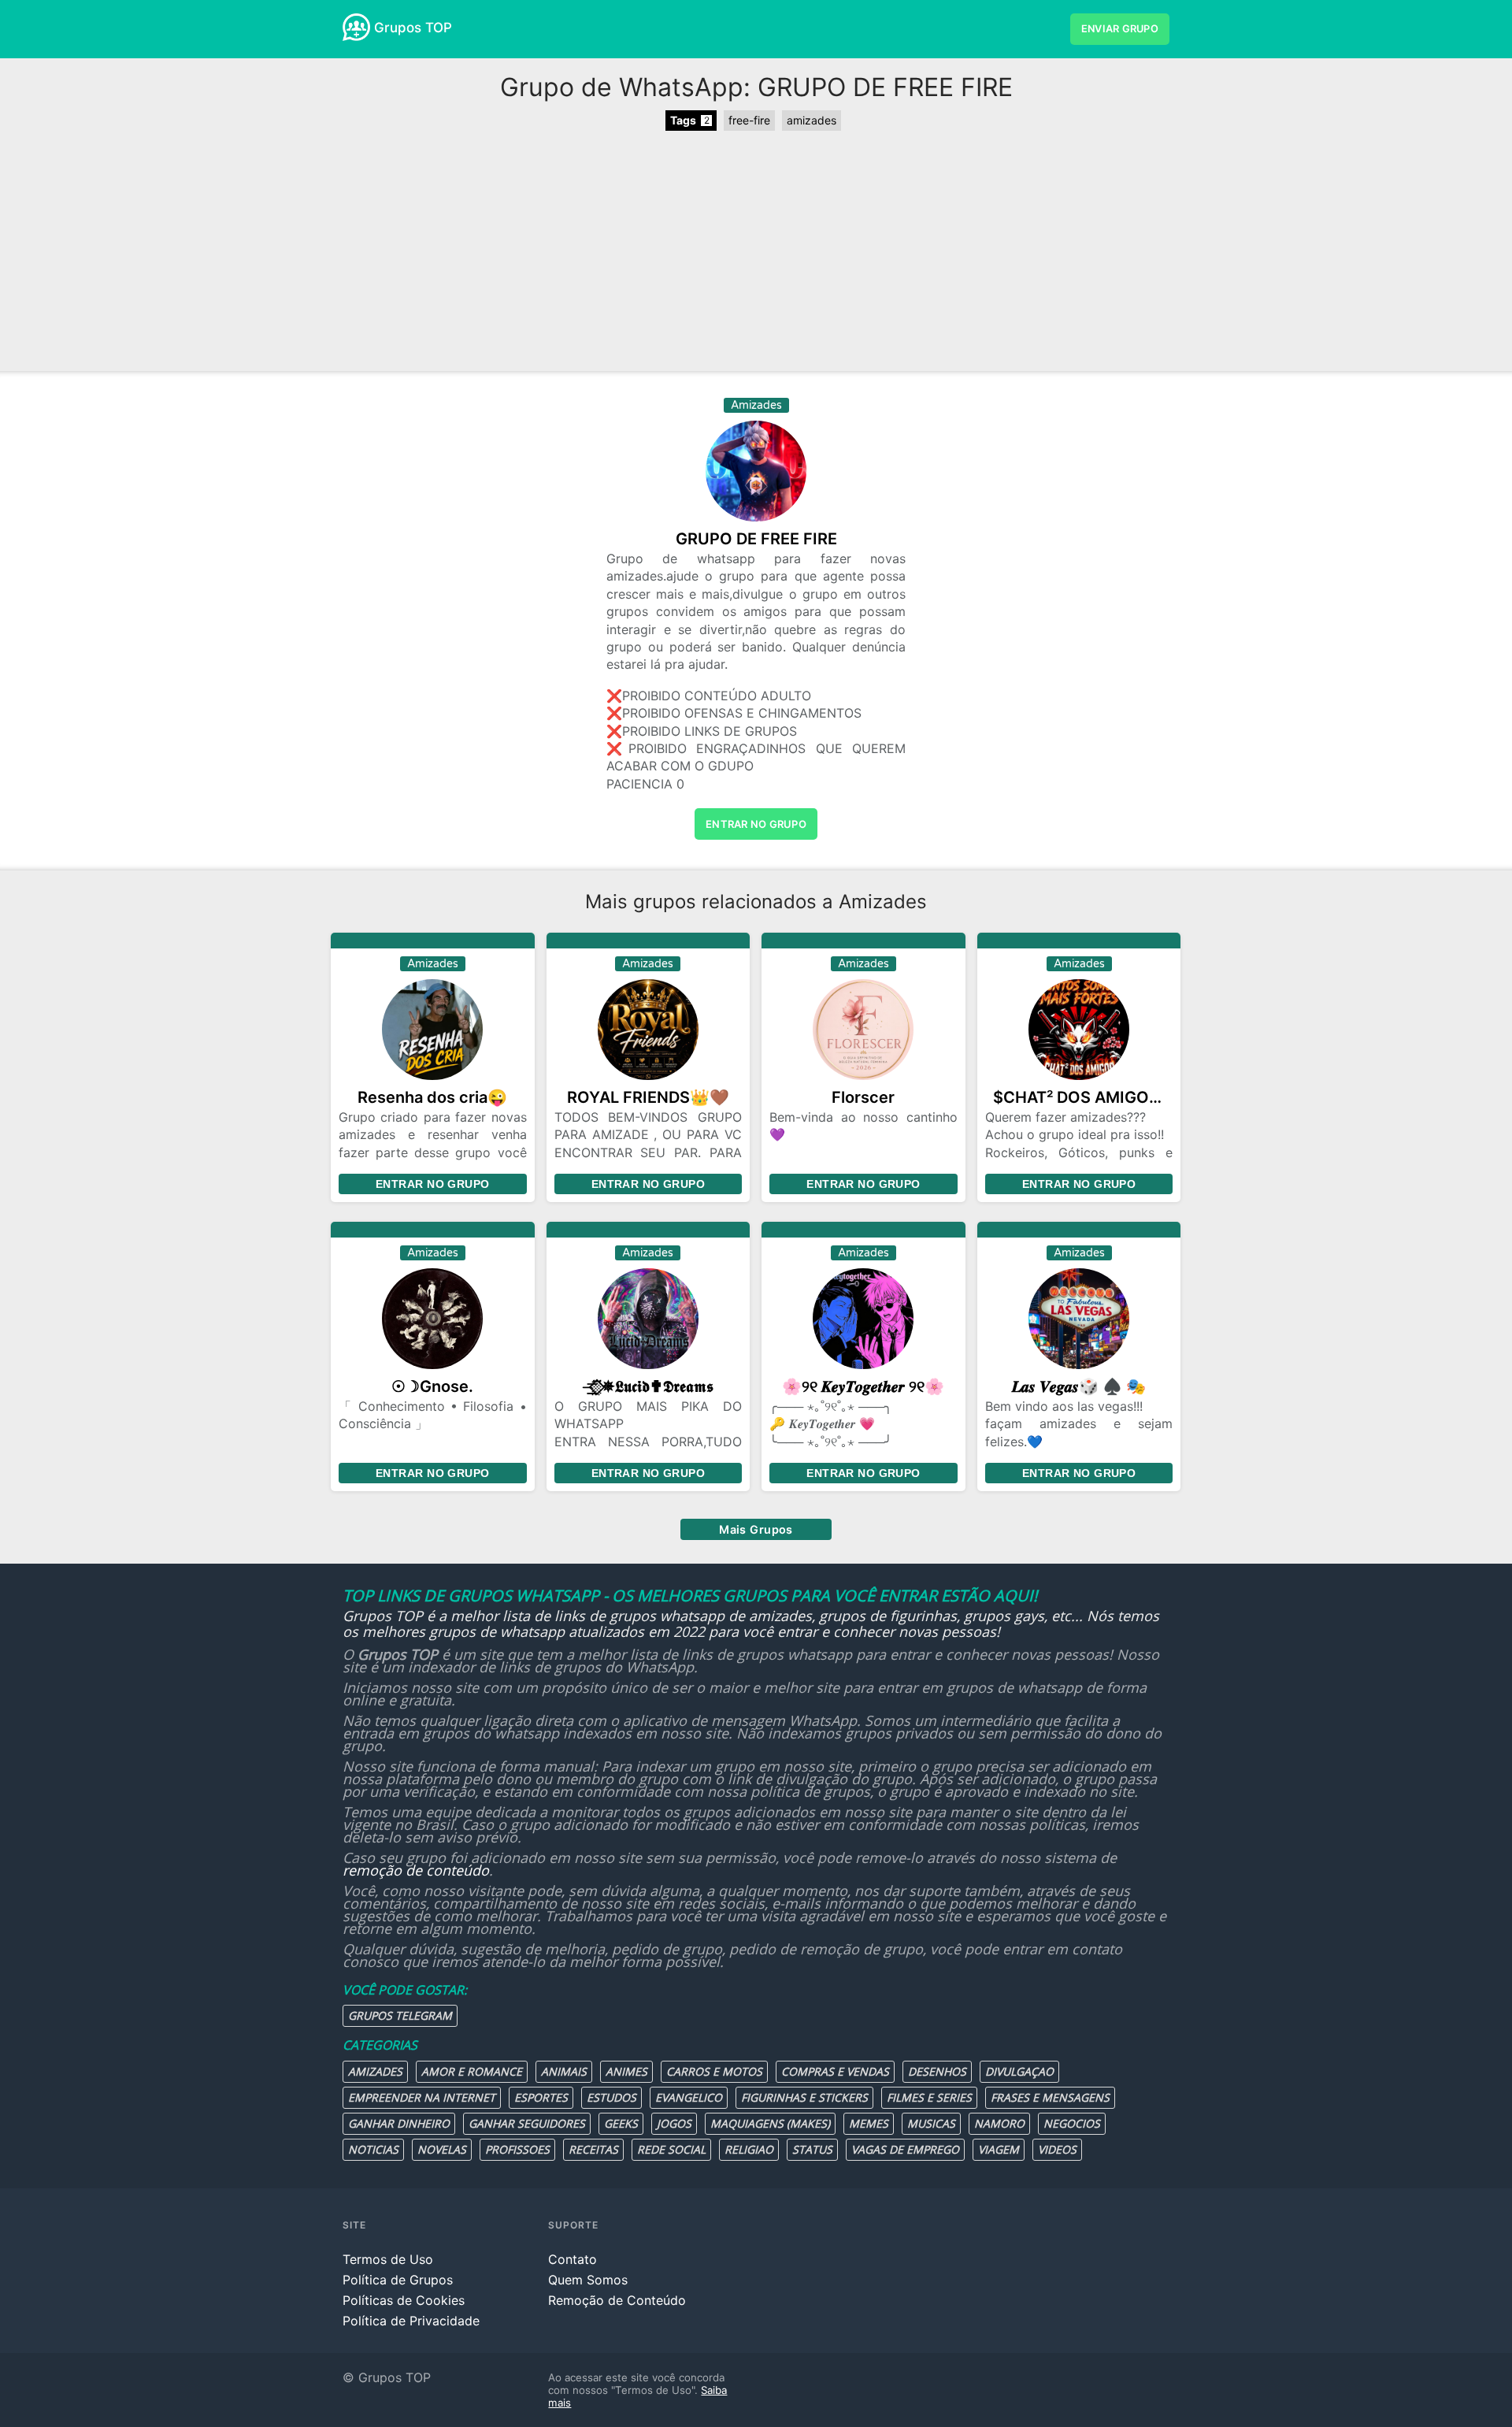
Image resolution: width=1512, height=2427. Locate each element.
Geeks (621, 2123)
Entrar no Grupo (432, 1184)
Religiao (749, 2149)
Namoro (999, 2123)
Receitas (593, 2149)
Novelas (442, 2149)
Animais (564, 2071)
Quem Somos (588, 2280)
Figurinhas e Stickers (804, 2097)
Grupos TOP (413, 28)
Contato (573, 2259)
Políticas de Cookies (404, 2300)
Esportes (541, 2097)
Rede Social (671, 2149)
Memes (869, 2123)
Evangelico (689, 2097)
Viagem (999, 2149)
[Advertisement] (756, 253)
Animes (626, 2071)
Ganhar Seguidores (527, 2123)
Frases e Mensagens (1050, 2097)
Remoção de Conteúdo (617, 2300)
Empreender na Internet (422, 2097)
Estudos (611, 2097)
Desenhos (937, 2071)
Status (812, 2149)
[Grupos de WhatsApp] (356, 27)
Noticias (373, 2149)
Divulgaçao (1019, 2071)
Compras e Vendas (835, 2071)
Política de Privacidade (411, 2321)
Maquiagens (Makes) (770, 2123)
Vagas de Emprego (905, 2149)
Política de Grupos (398, 2280)
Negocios (1072, 2123)
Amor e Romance (472, 2071)
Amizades (375, 2071)
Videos (1057, 2149)
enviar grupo (1120, 29)
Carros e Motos (714, 2071)
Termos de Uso (388, 2259)
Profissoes (517, 2149)
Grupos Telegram (400, 2015)
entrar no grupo (756, 824)
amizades (812, 120)
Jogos (674, 2123)
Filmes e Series (929, 2097)
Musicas (931, 2123)
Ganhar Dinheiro (399, 2123)
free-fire (749, 120)
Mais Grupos (756, 1529)
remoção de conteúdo (416, 1870)
